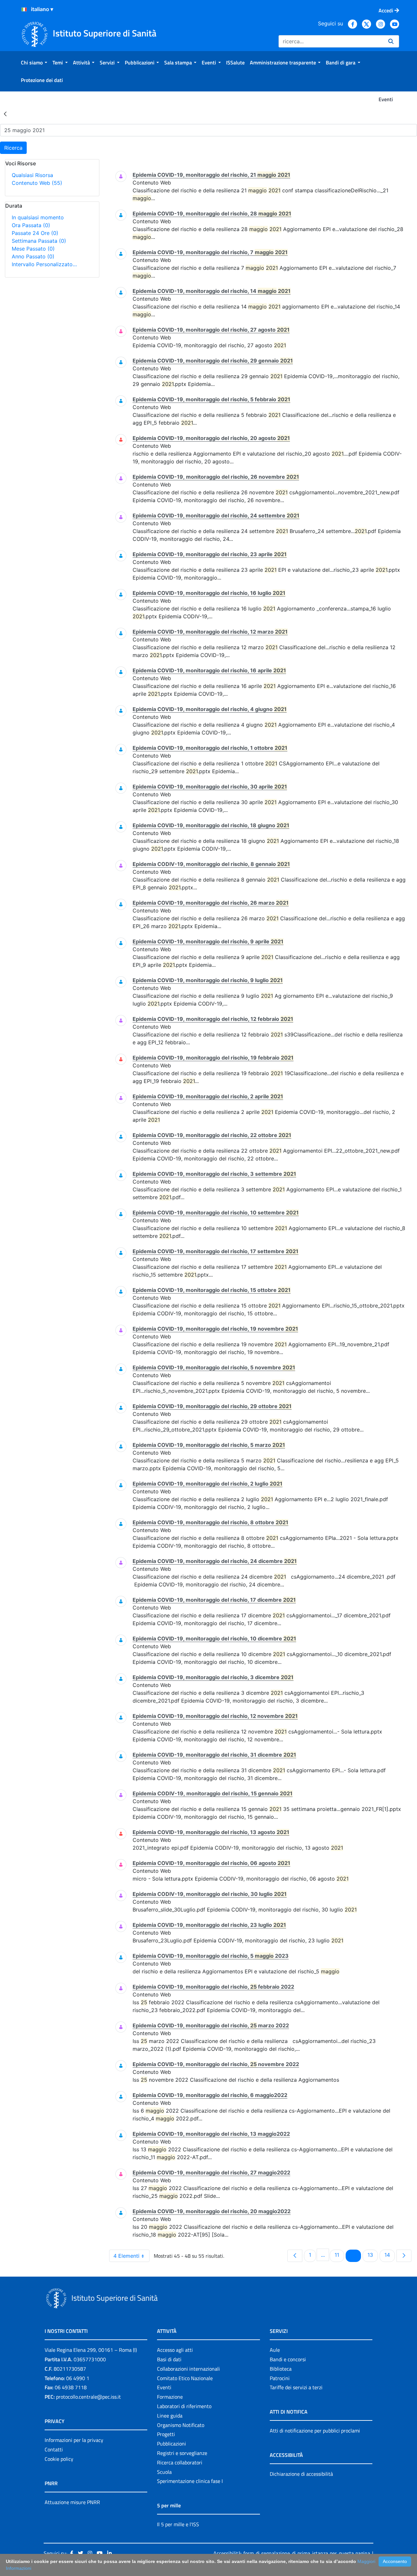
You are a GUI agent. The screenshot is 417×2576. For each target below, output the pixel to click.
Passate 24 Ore (35, 233)
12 (356, 2255)
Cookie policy (59, 2459)
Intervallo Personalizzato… (44, 264)
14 (389, 2255)
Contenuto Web (37, 183)
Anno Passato (33, 256)
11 (339, 2255)
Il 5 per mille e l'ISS (178, 2524)
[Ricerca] (391, 41)
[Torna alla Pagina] (5, 114)
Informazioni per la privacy (74, 2440)
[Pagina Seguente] (404, 2256)
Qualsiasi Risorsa (32, 175)
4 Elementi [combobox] (126, 2256)
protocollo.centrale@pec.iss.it (88, 2397)
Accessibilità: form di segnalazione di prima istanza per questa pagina (292, 2553)
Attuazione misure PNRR (72, 2502)
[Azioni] (24, 9)
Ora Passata (31, 225)
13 (373, 2255)
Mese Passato (33, 249)
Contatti (54, 2449)
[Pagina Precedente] (295, 2256)
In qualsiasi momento (38, 217)
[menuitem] (34, 62)
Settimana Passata (39, 241)
